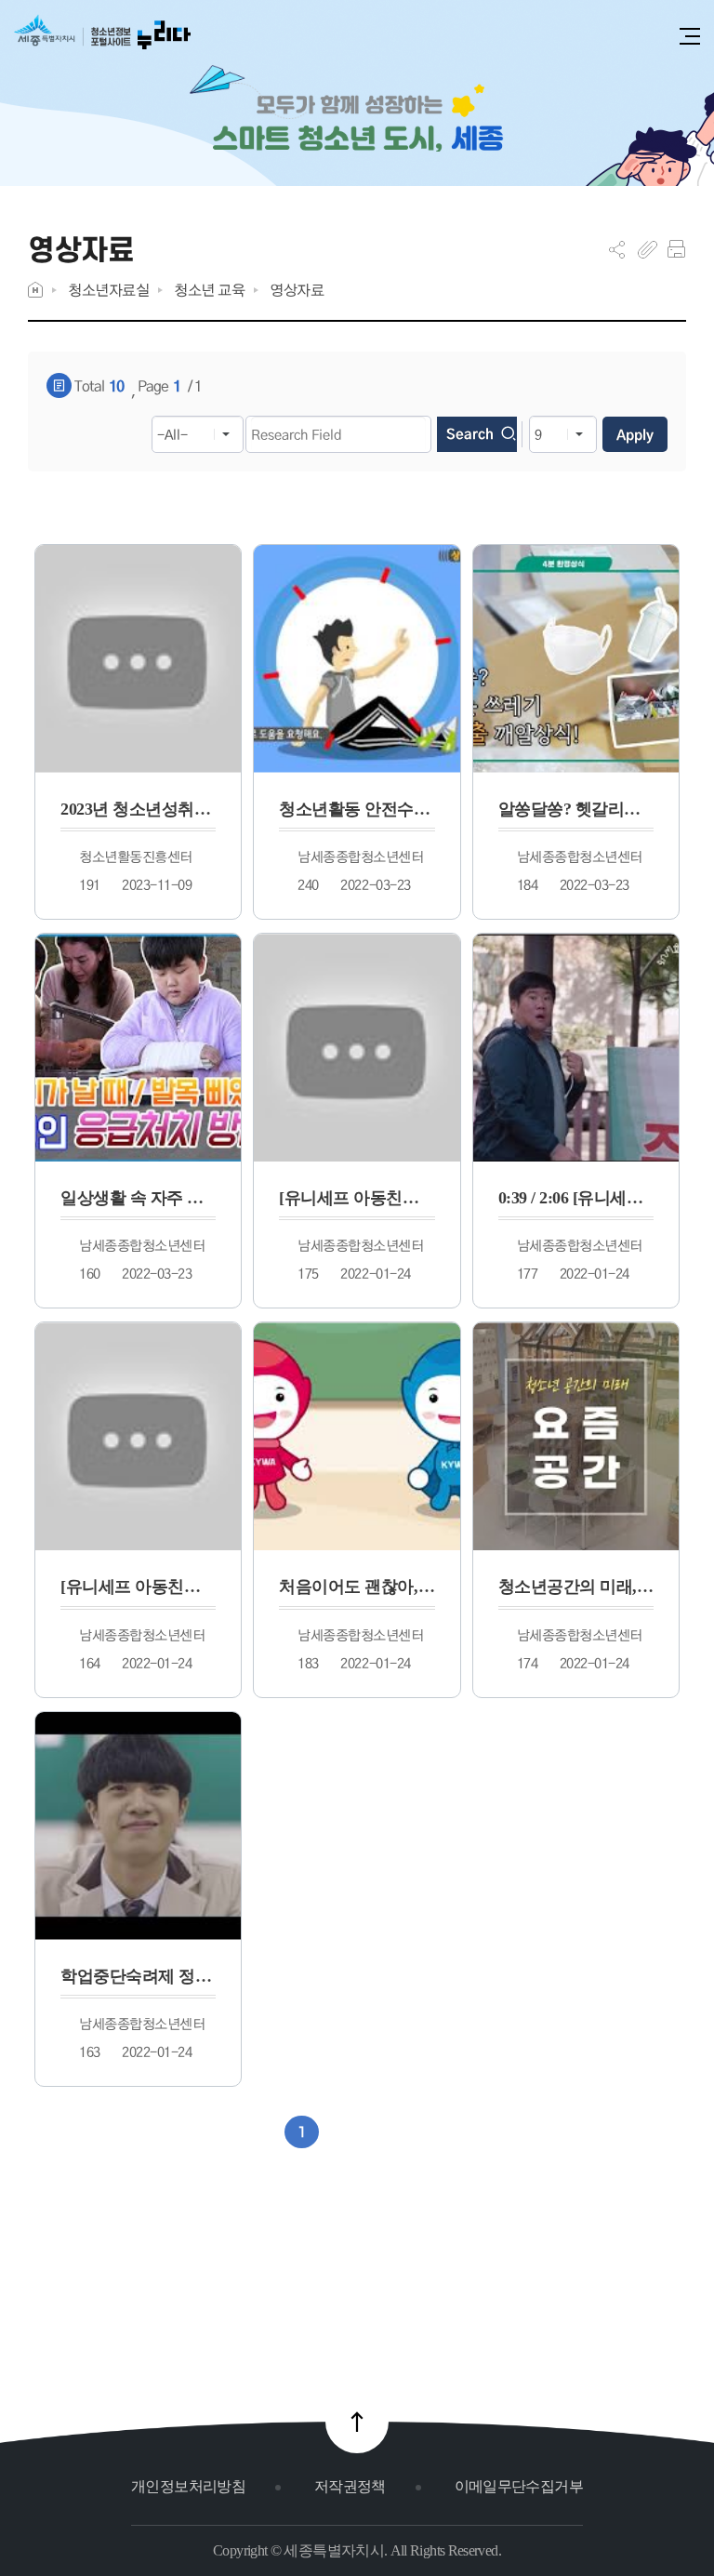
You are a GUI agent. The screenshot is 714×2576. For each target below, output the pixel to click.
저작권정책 (350, 2486)
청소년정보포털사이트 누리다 (102, 39)
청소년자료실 (108, 290)
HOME (35, 290)
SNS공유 (617, 249)
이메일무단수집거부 (519, 2486)
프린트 (676, 249)
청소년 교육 (209, 290)
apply (635, 434)
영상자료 (297, 290)
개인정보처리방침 (188, 2486)
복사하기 (648, 249)
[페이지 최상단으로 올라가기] (357, 2422)
